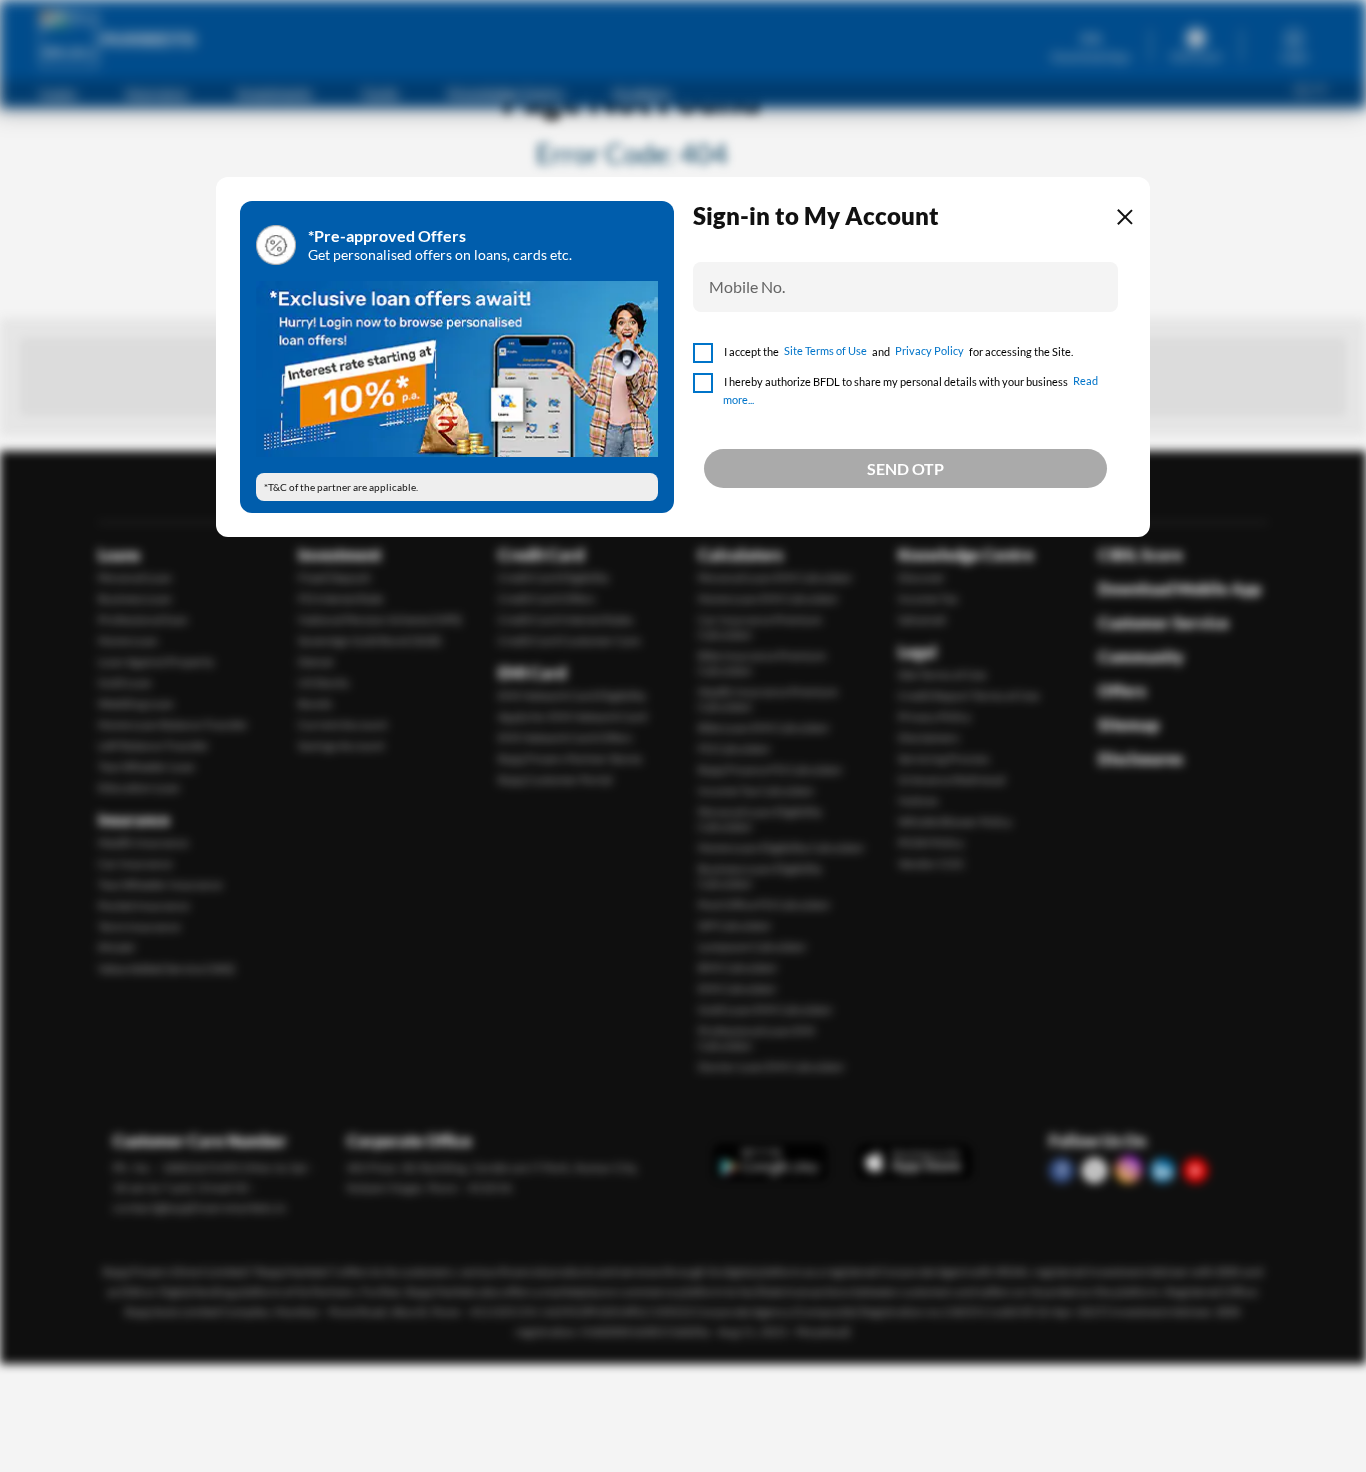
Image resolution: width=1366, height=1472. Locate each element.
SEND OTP (905, 468)
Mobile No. (747, 286)
